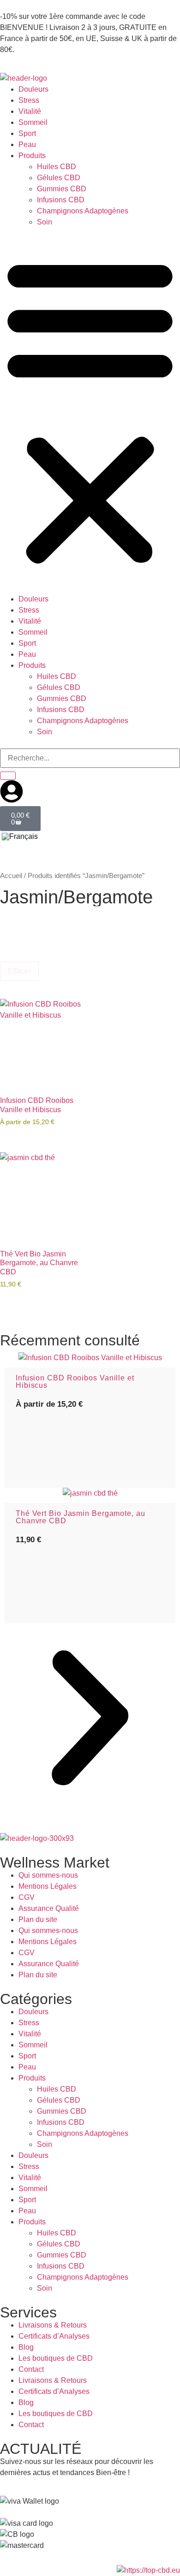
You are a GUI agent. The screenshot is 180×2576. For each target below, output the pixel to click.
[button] (90, 411)
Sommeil (33, 122)
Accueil (11, 876)
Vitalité (30, 111)
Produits (32, 156)
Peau (27, 144)
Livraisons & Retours (53, 2325)
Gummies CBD (62, 189)
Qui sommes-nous (48, 1875)
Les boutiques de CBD (56, 2358)
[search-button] (8, 776)
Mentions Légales (48, 1886)
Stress (29, 100)
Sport (27, 133)
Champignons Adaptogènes (83, 211)
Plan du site (38, 1919)
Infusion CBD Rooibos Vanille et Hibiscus (75, 1382)
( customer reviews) (53, 1440)
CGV (27, 1897)
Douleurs (33, 89)
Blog (26, 2347)
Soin (45, 222)
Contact (31, 2369)
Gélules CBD (59, 178)
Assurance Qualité (49, 1908)
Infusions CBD (61, 200)
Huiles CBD (57, 167)
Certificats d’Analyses (54, 2336)
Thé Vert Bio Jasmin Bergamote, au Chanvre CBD (81, 1517)
